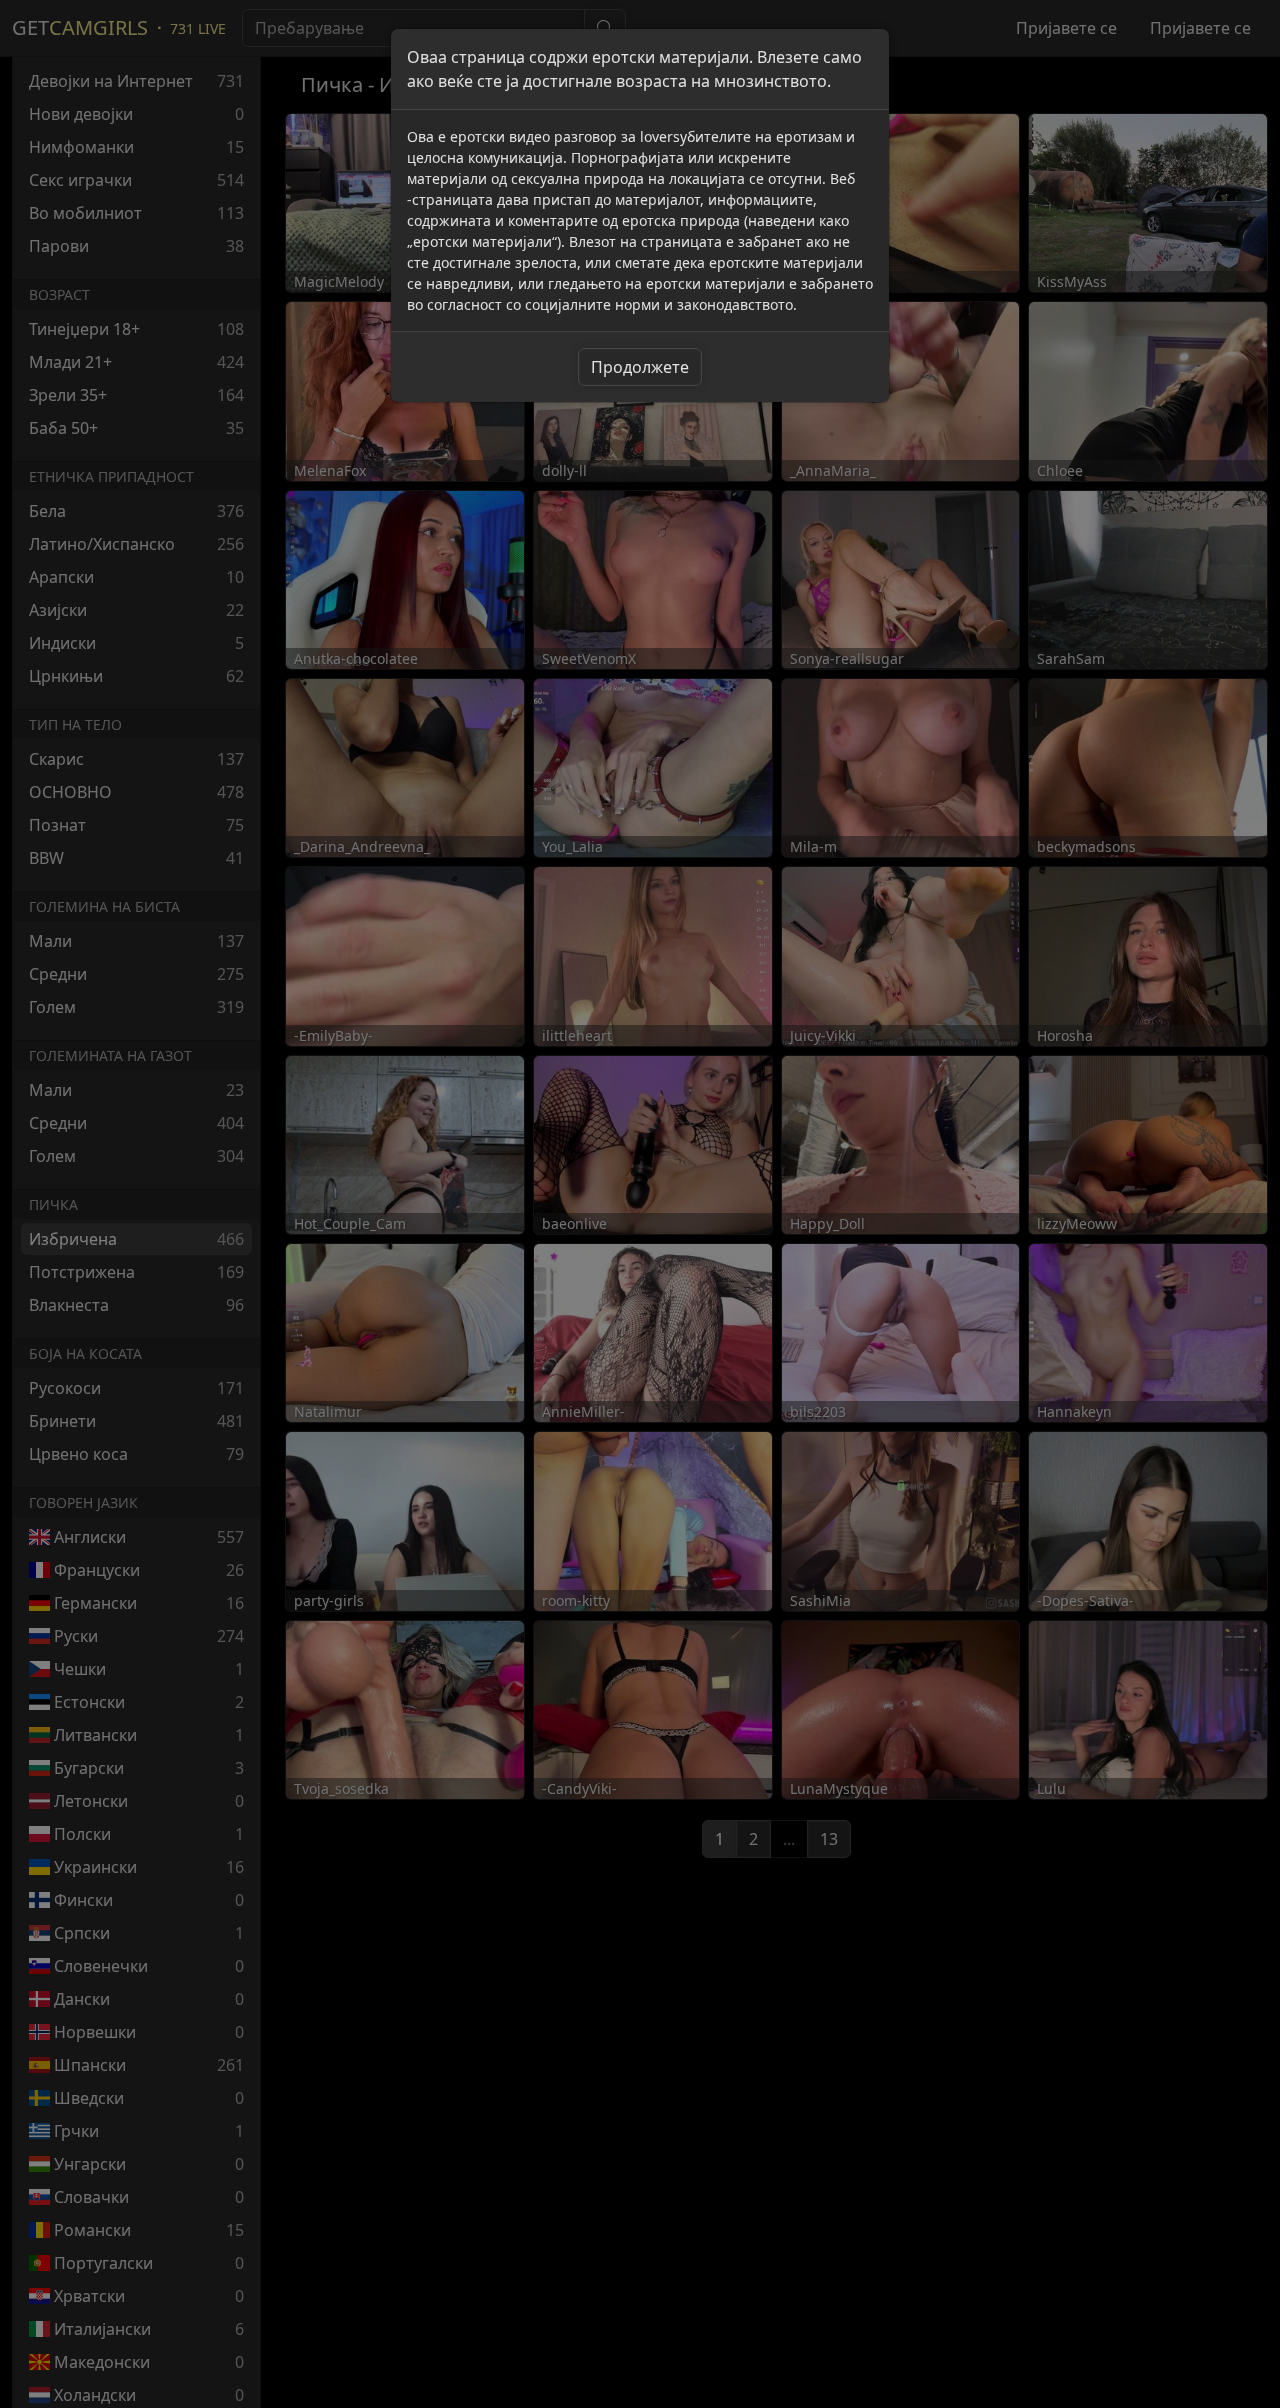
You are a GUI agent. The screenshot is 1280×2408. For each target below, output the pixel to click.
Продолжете (640, 367)
